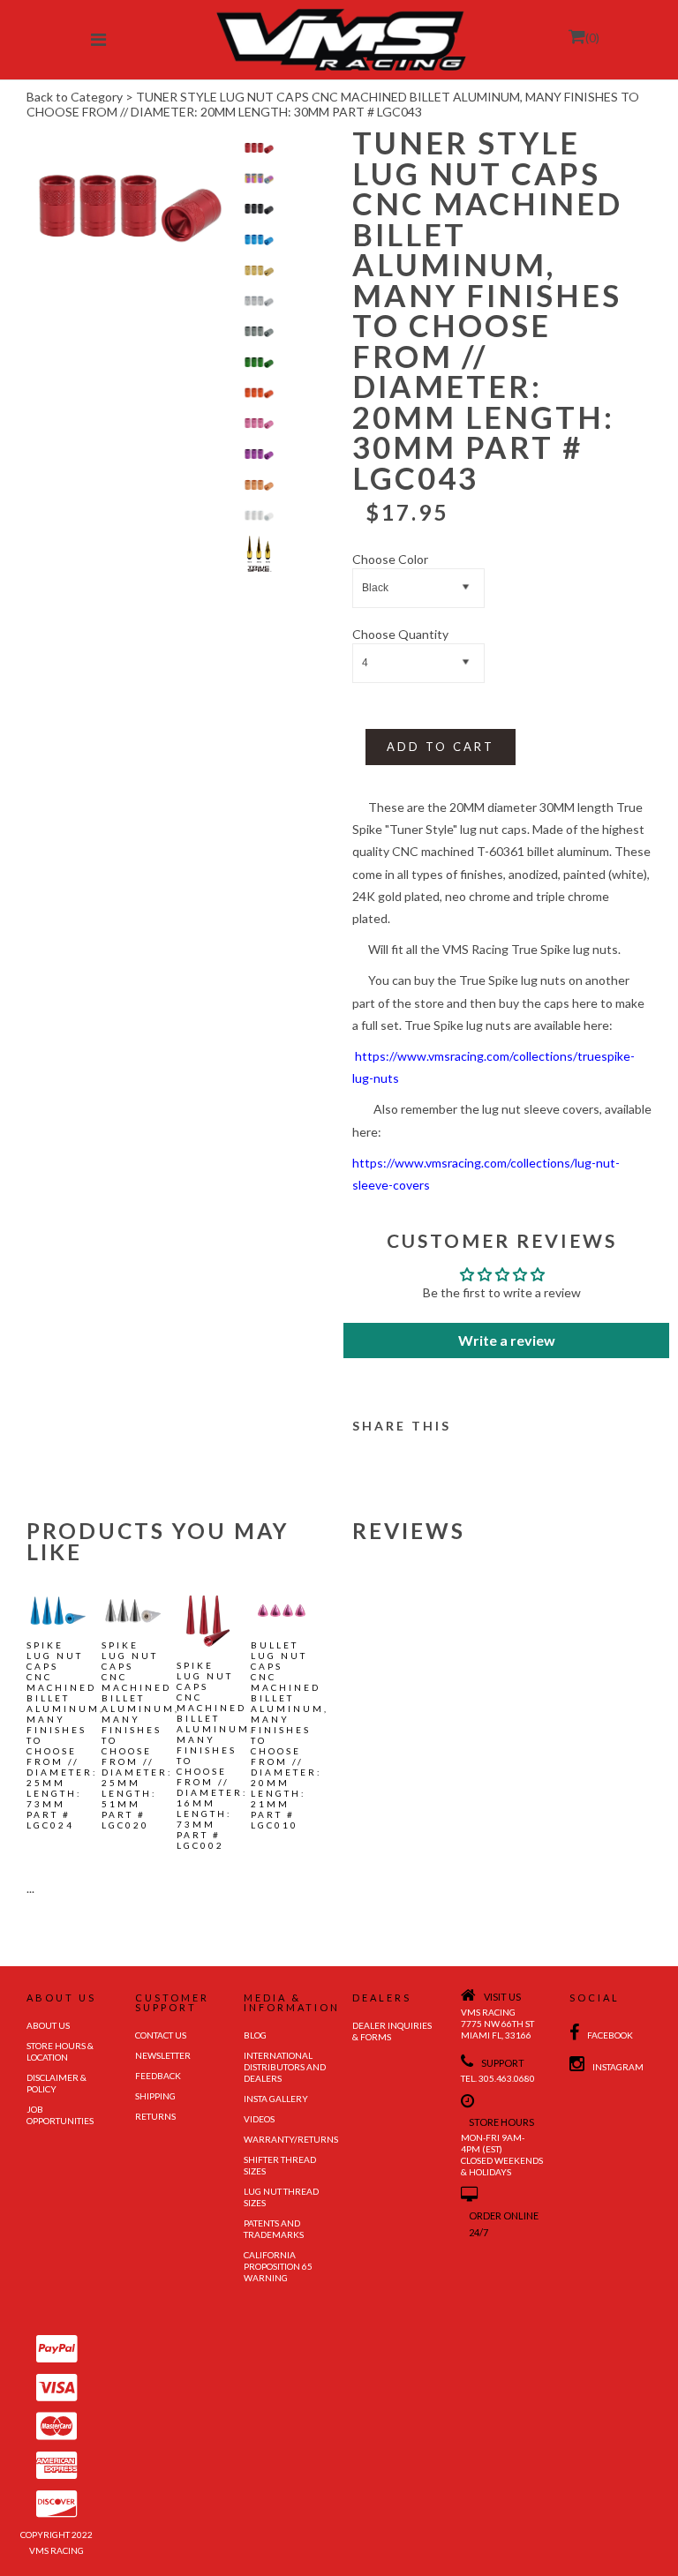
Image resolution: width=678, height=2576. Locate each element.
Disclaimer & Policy (56, 2083)
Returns (155, 2116)
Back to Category (75, 97)
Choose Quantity (400, 634)
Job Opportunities (60, 2115)
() (592, 38)
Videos (259, 2119)
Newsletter (163, 2055)
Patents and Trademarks (274, 2229)
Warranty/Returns (285, 2139)
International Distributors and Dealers (285, 2067)
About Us (48, 2025)
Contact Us (161, 2035)
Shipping (155, 2096)
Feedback (158, 2076)
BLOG (255, 2035)
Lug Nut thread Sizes (281, 2197)
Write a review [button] (507, 1340)
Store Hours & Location (60, 2051)
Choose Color (390, 559)
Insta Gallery (276, 2099)
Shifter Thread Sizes (280, 2165)
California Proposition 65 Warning (278, 2266)
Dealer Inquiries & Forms (392, 2031)
